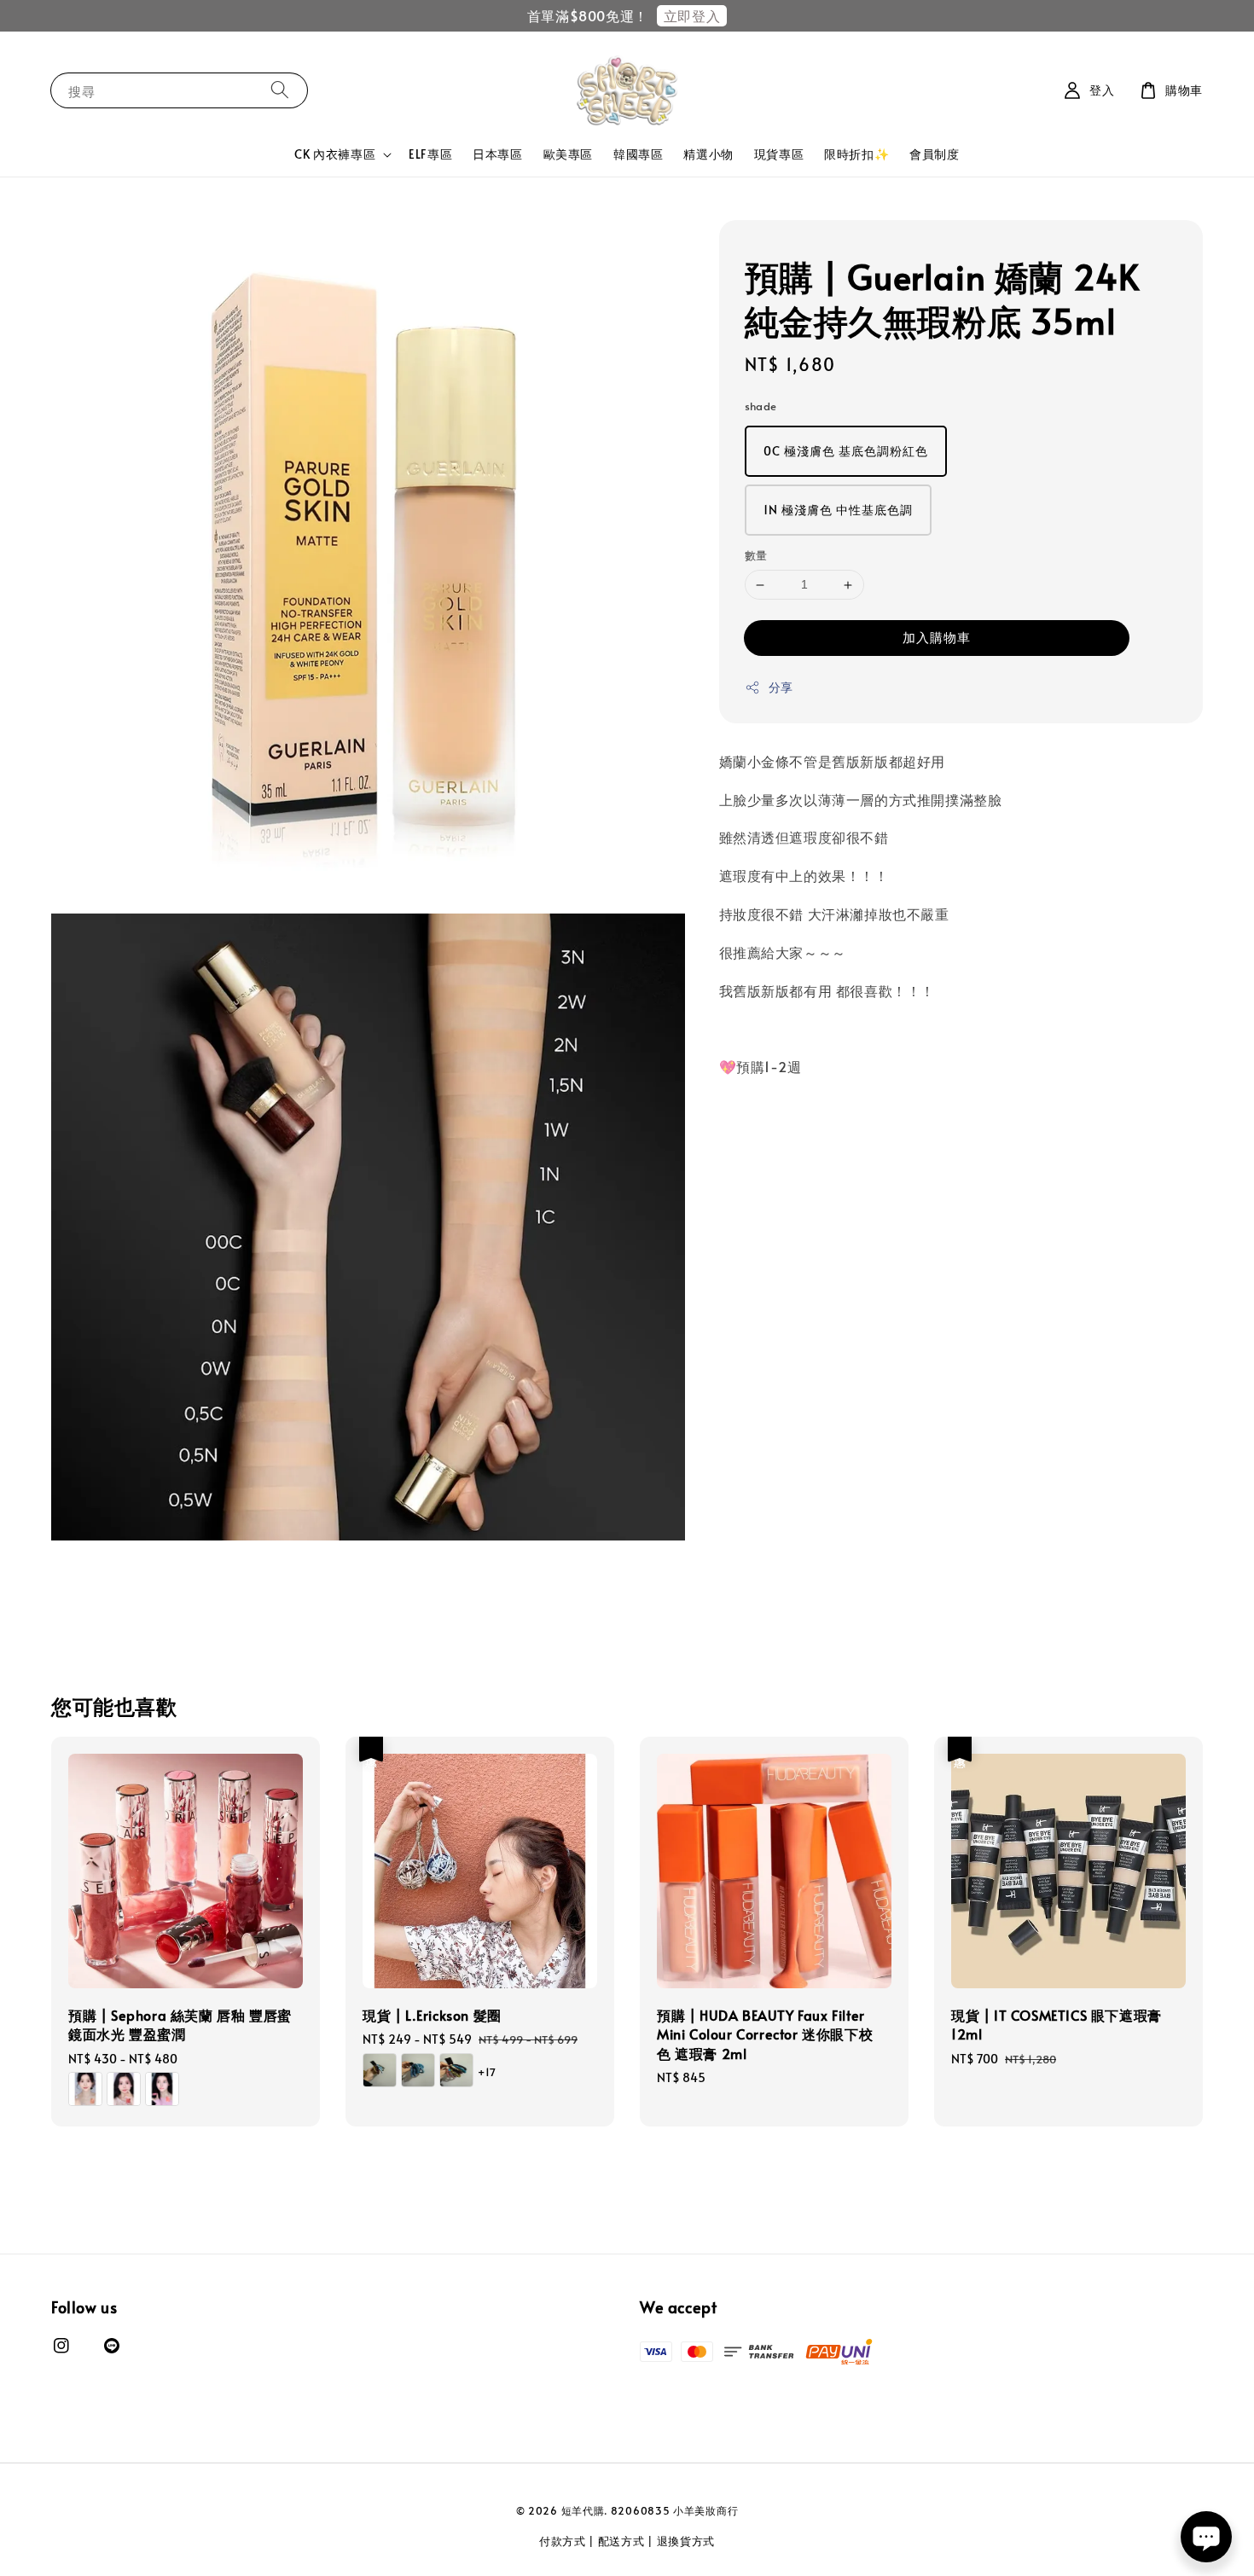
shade (761, 406)
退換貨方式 (686, 2541)
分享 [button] (781, 687)
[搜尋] (280, 90)
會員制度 (934, 154)
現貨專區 (779, 154)
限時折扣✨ (856, 154)
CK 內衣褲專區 (335, 154)
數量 (756, 556)
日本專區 (497, 154)
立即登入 (692, 15)
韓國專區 (638, 154)
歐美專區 (568, 154)
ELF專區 (430, 154)
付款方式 (563, 2541)
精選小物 (708, 154)
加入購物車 (937, 637)
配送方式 (621, 2541)
